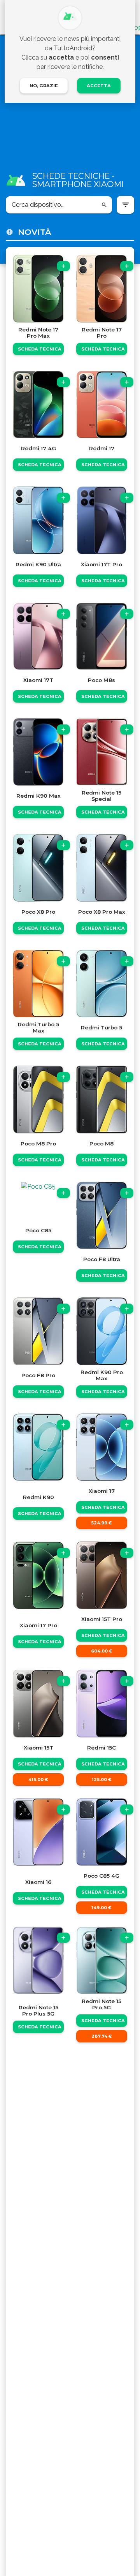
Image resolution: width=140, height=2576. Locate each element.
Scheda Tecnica (40, 349)
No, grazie (44, 86)
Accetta (99, 86)
